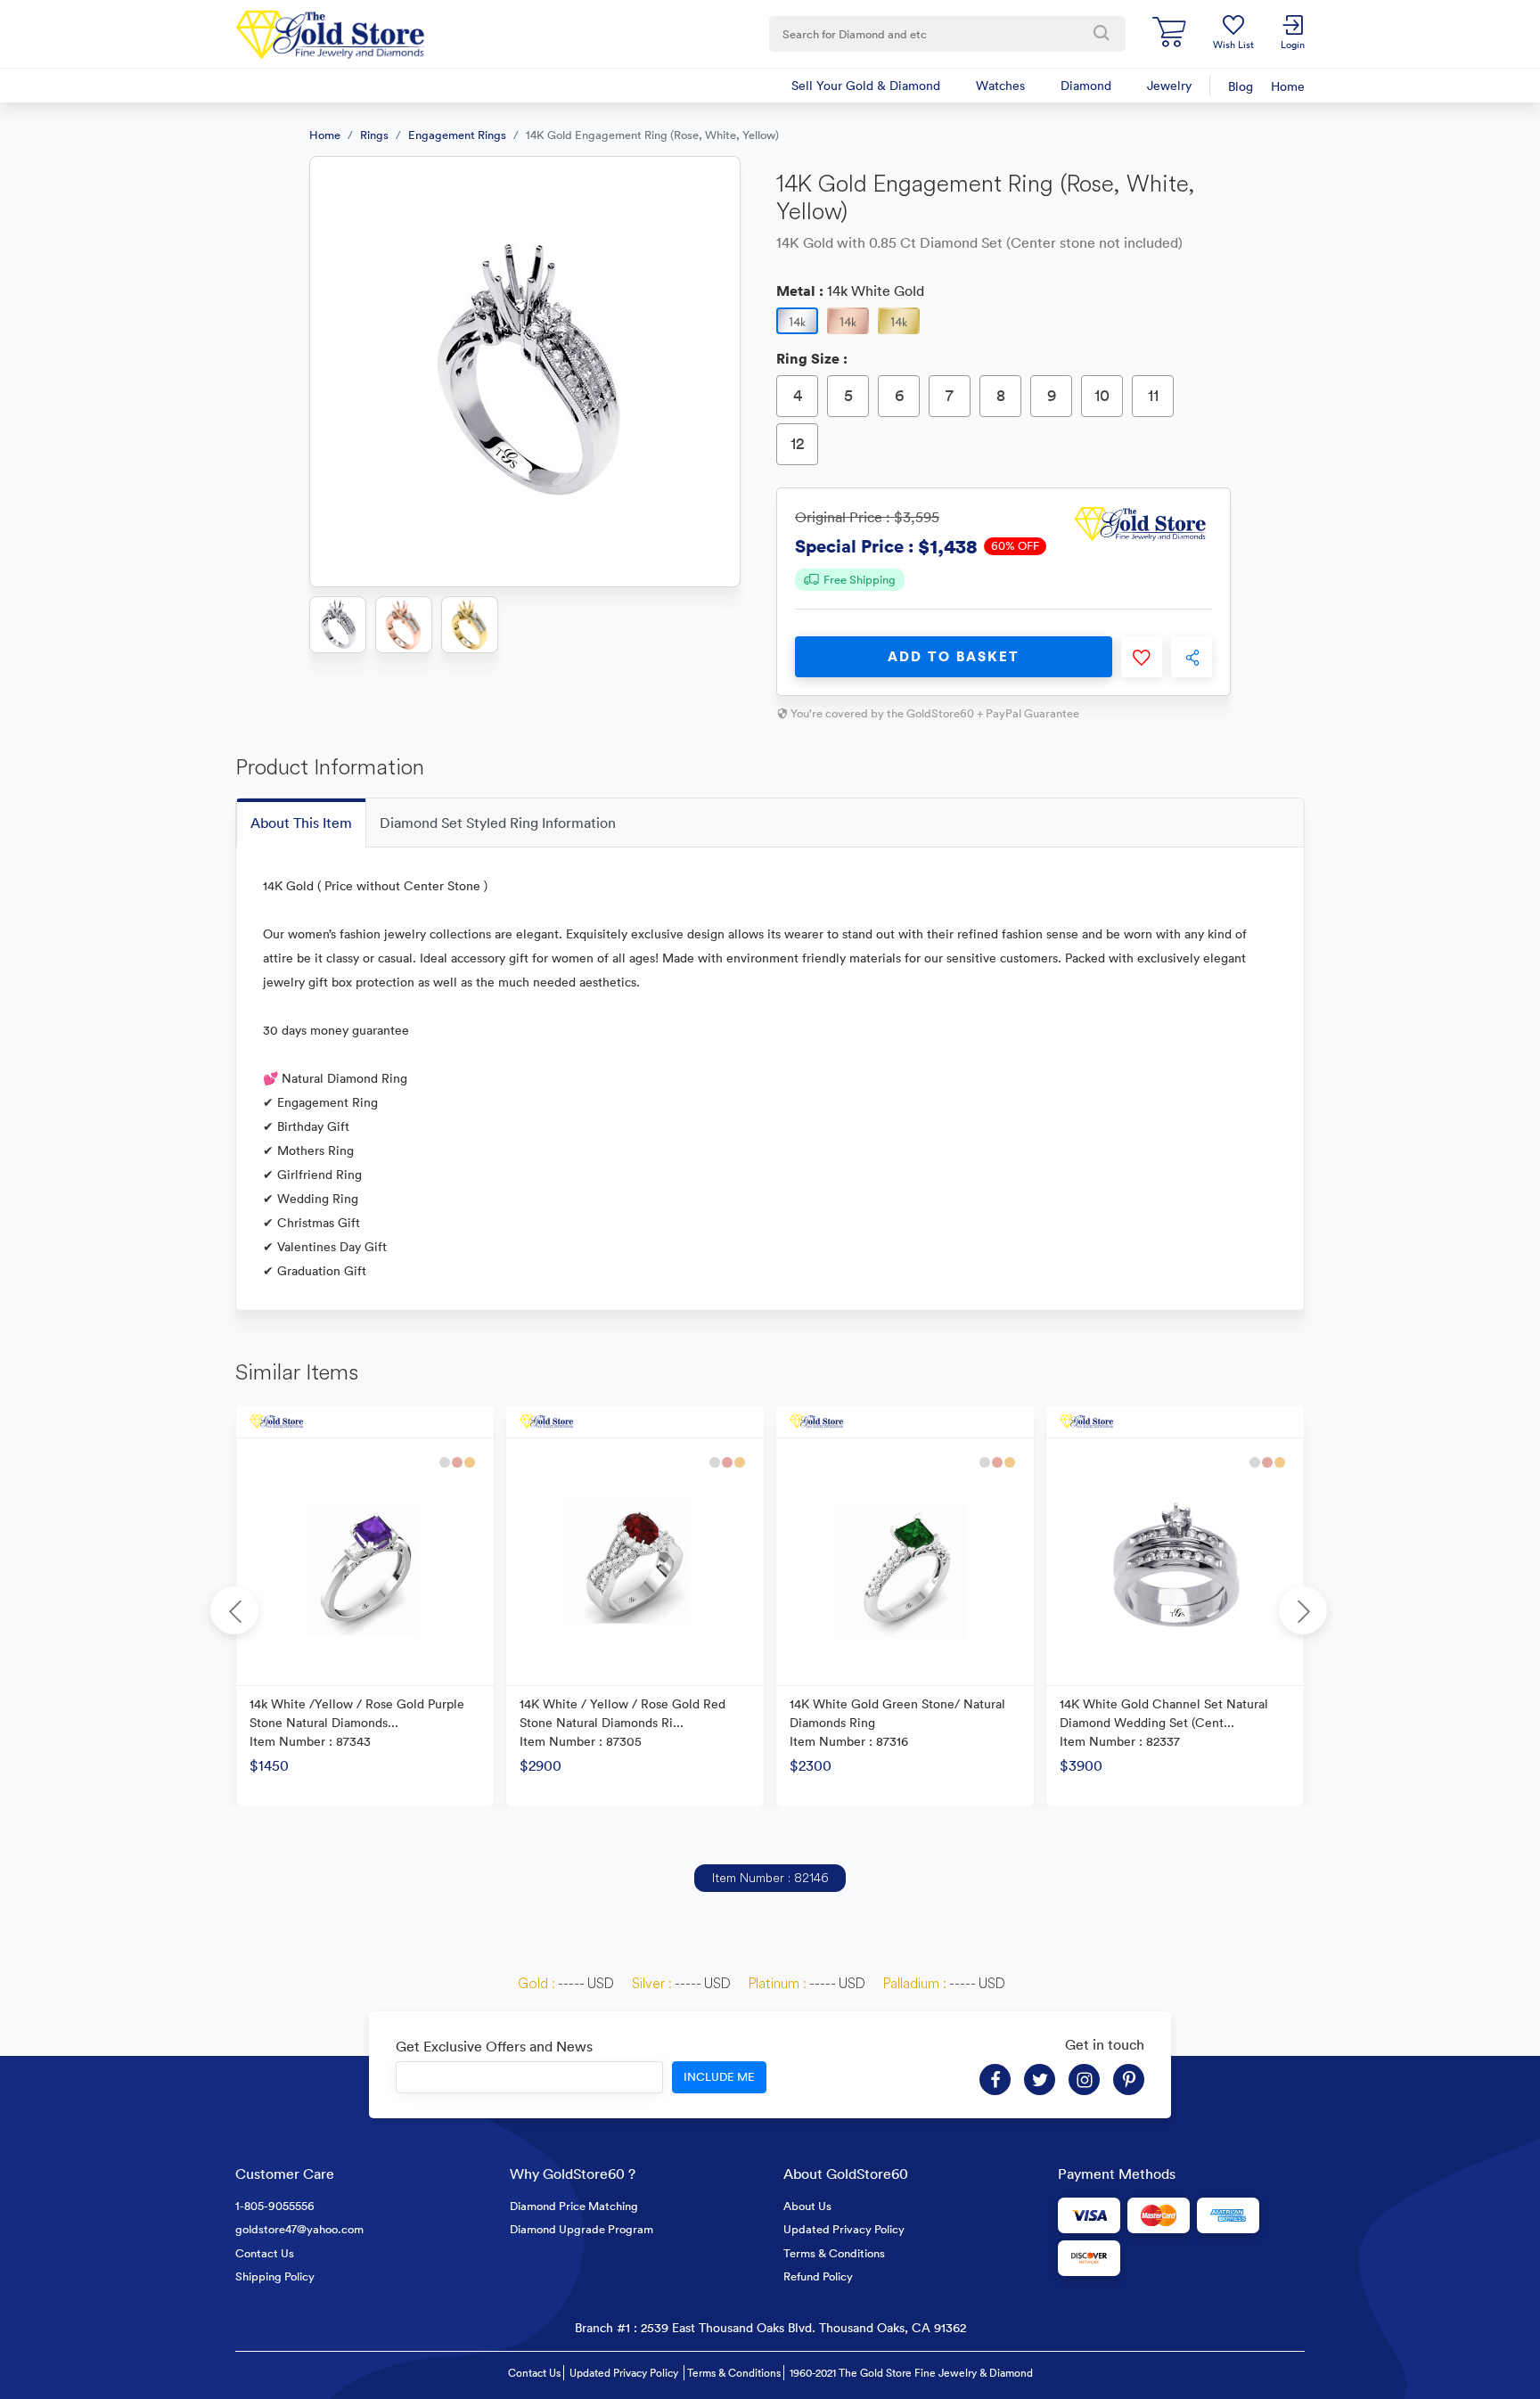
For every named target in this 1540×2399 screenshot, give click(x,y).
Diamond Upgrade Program (582, 2229)
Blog (1241, 86)
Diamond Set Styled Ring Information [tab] (498, 823)
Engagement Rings (457, 135)
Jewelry (1169, 86)
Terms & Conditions (834, 2253)
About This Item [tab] (301, 823)
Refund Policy (818, 2276)
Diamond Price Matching (574, 2206)
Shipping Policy (275, 2276)
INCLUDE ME (719, 2077)
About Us (807, 2206)
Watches (1000, 86)
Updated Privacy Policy (844, 2229)
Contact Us (265, 2253)
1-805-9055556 (275, 2206)
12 (798, 443)
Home (1288, 86)
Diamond (1086, 86)
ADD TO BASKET (954, 656)
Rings (374, 135)
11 (1153, 395)
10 (1102, 395)
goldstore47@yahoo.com (299, 2229)
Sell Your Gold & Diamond (866, 86)
